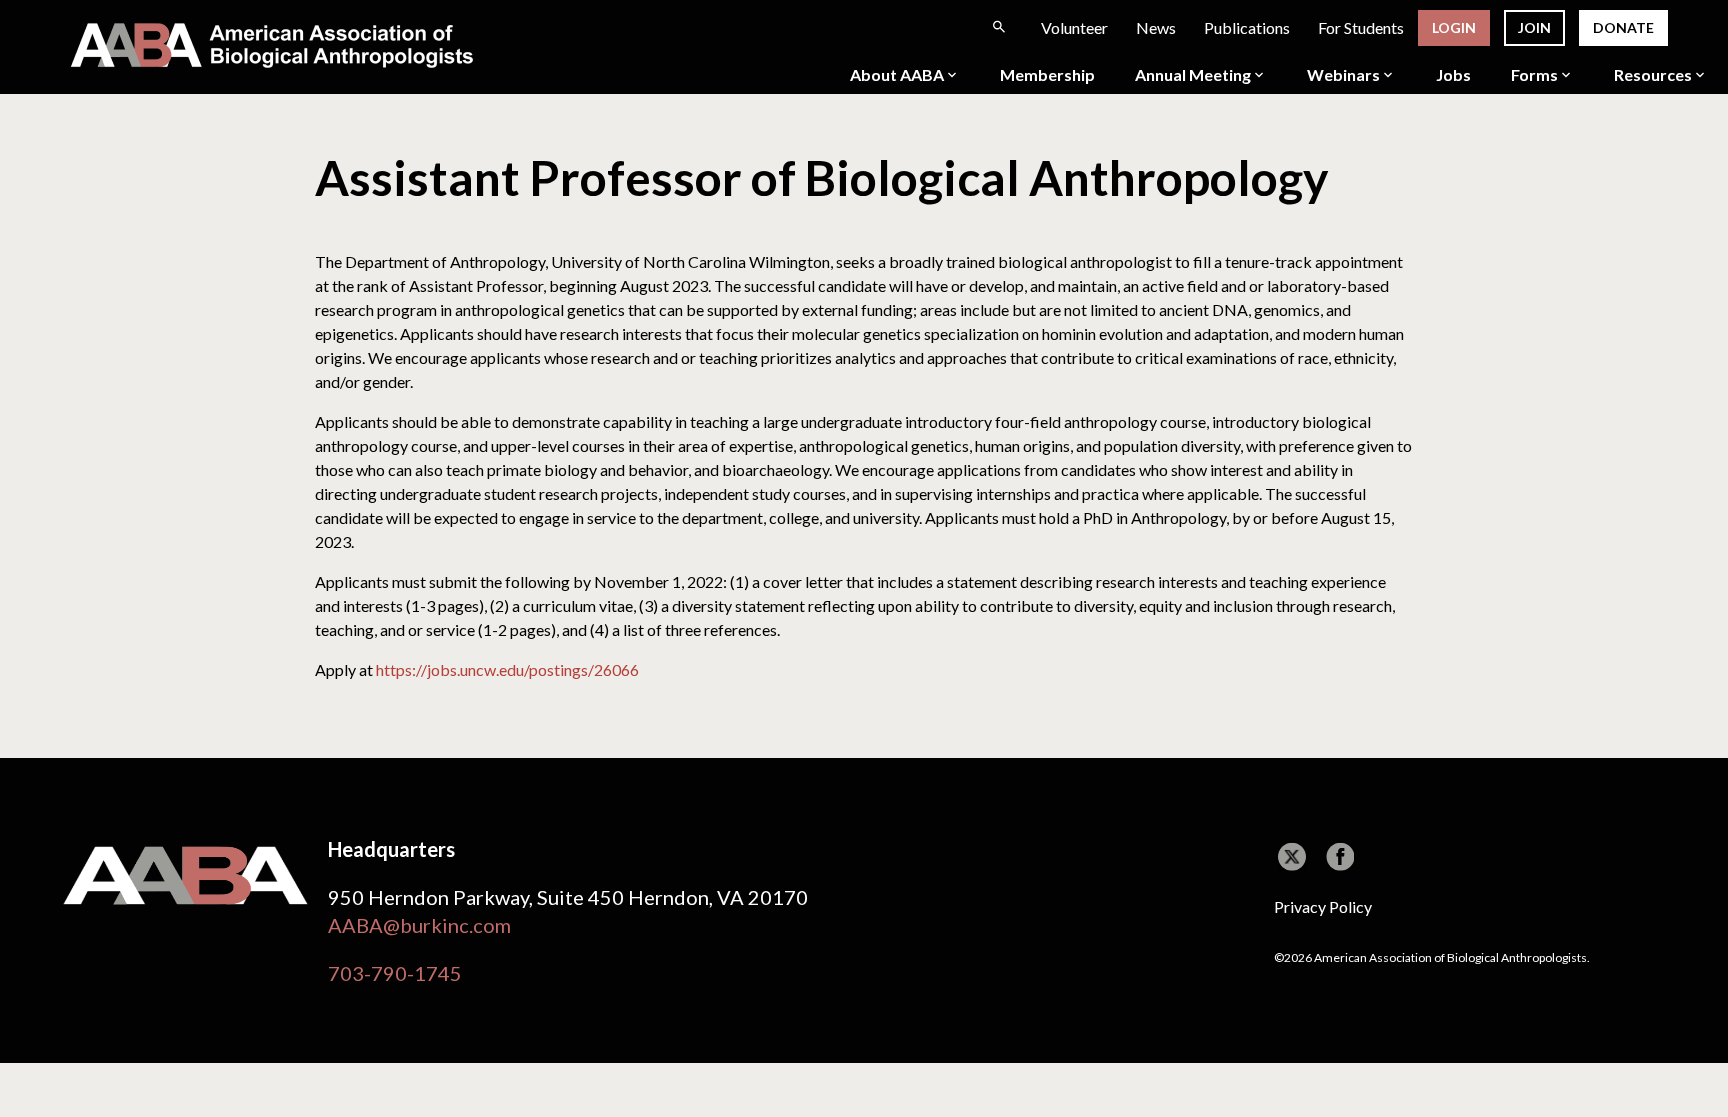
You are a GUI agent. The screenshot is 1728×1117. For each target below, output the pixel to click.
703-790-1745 (395, 973)
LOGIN (1454, 27)
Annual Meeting (1193, 75)
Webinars (1343, 75)
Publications (1247, 27)
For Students (1361, 27)
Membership (1047, 75)
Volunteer (1074, 27)
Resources (1653, 75)
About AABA (897, 75)
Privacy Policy (1323, 906)
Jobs (1453, 75)
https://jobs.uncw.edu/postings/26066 (507, 669)
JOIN (1534, 27)
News (1156, 27)
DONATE (1623, 27)
